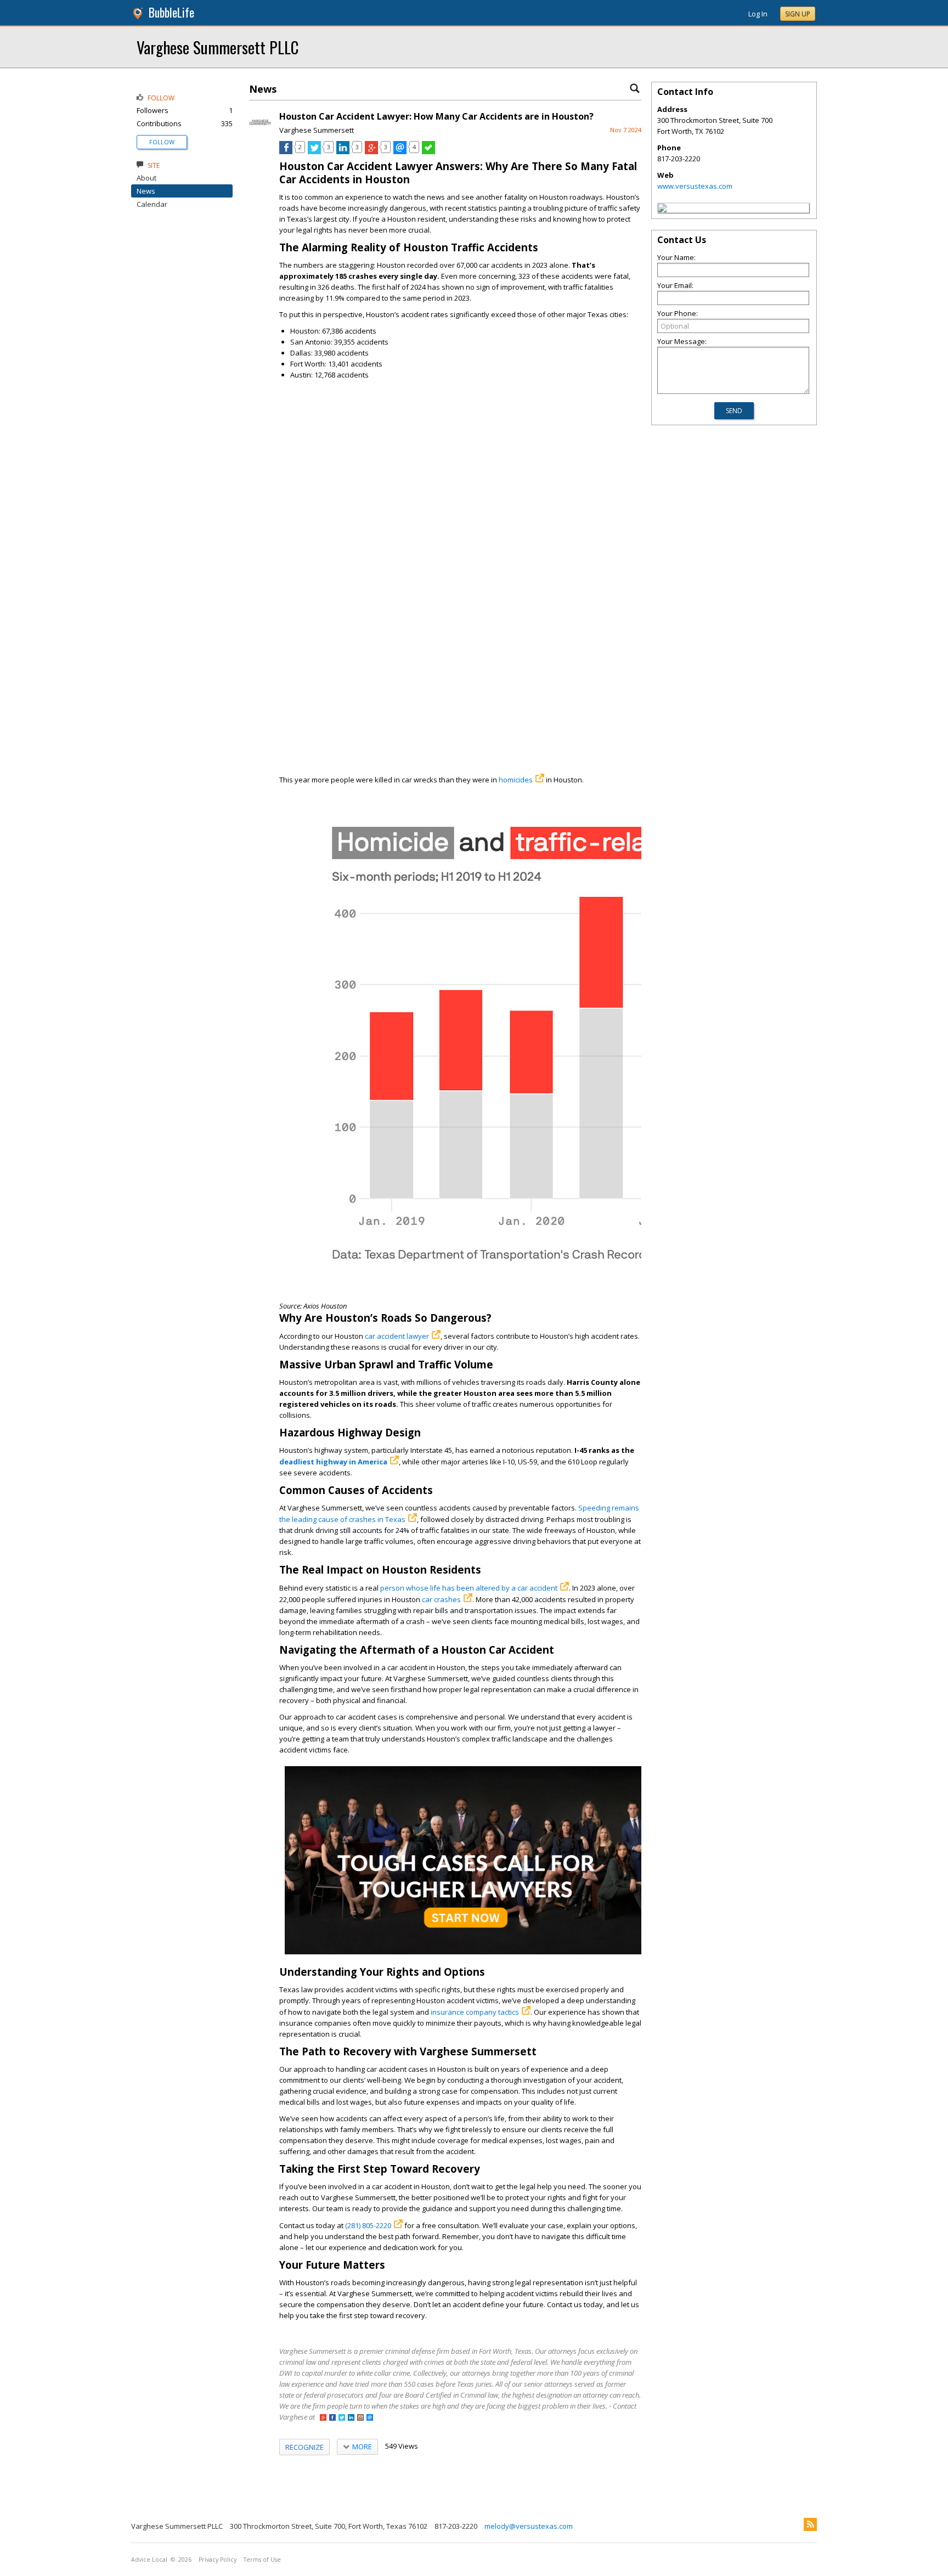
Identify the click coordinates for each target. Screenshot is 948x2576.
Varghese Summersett (317, 130)
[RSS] (810, 2524)
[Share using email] (400, 151)
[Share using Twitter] (314, 151)
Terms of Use (262, 2560)
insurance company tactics (475, 2012)
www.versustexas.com (695, 186)
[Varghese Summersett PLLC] (662, 210)
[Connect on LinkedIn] (351, 2418)
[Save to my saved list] (428, 151)
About (146, 178)
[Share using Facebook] (286, 151)
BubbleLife (171, 12)
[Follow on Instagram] (360, 2418)
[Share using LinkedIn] (343, 151)
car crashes (441, 1599)
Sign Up (798, 14)
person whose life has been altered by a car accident (469, 1588)
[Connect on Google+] (323, 2418)
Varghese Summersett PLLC (218, 47)
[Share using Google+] (371, 151)
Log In (758, 14)
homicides (516, 780)
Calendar (152, 204)
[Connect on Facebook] (332, 2418)
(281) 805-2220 (368, 2225)
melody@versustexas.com (529, 2526)
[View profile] (260, 131)
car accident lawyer (397, 1336)
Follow (162, 142)
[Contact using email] (370, 2418)
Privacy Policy (218, 2560)
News (146, 191)
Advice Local (149, 2560)
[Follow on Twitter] (342, 2418)
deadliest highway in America (333, 1462)
